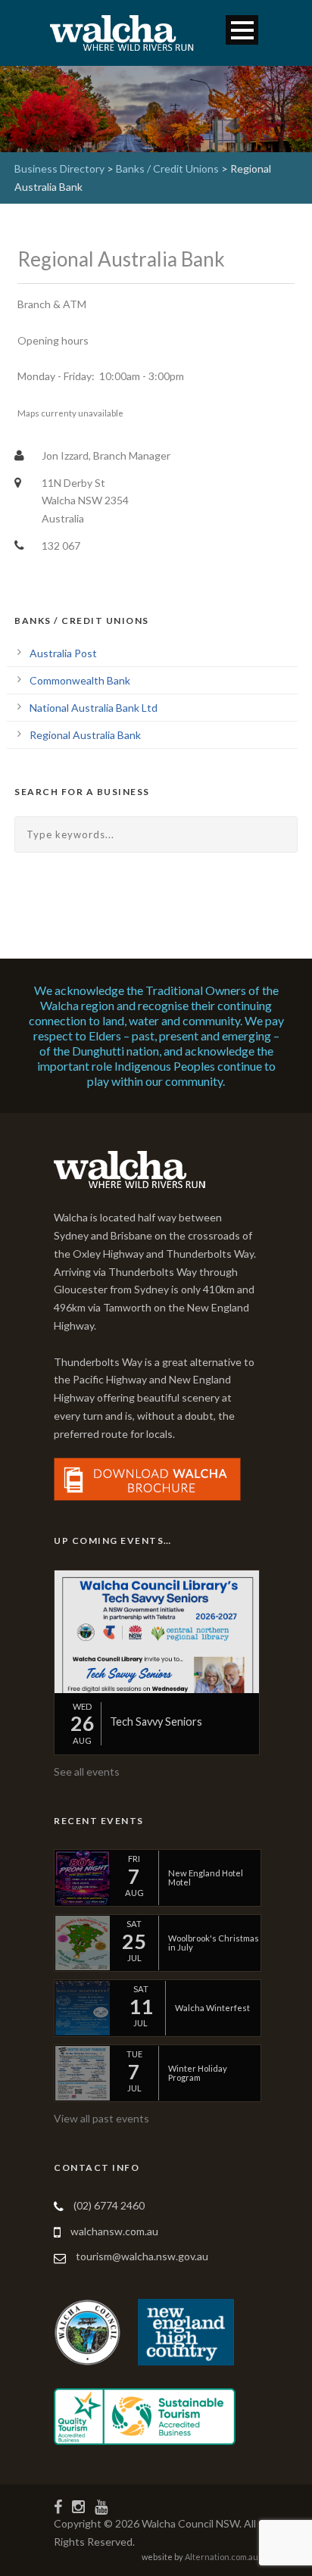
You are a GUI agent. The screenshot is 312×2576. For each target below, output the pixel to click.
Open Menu (242, 30)
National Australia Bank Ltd (94, 708)
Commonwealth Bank (80, 680)
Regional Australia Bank (85, 735)
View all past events (101, 2118)
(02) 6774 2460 (109, 2205)
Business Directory (59, 168)
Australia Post (63, 653)
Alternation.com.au (222, 2557)
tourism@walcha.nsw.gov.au (142, 2256)
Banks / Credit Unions (167, 168)
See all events (87, 1771)
